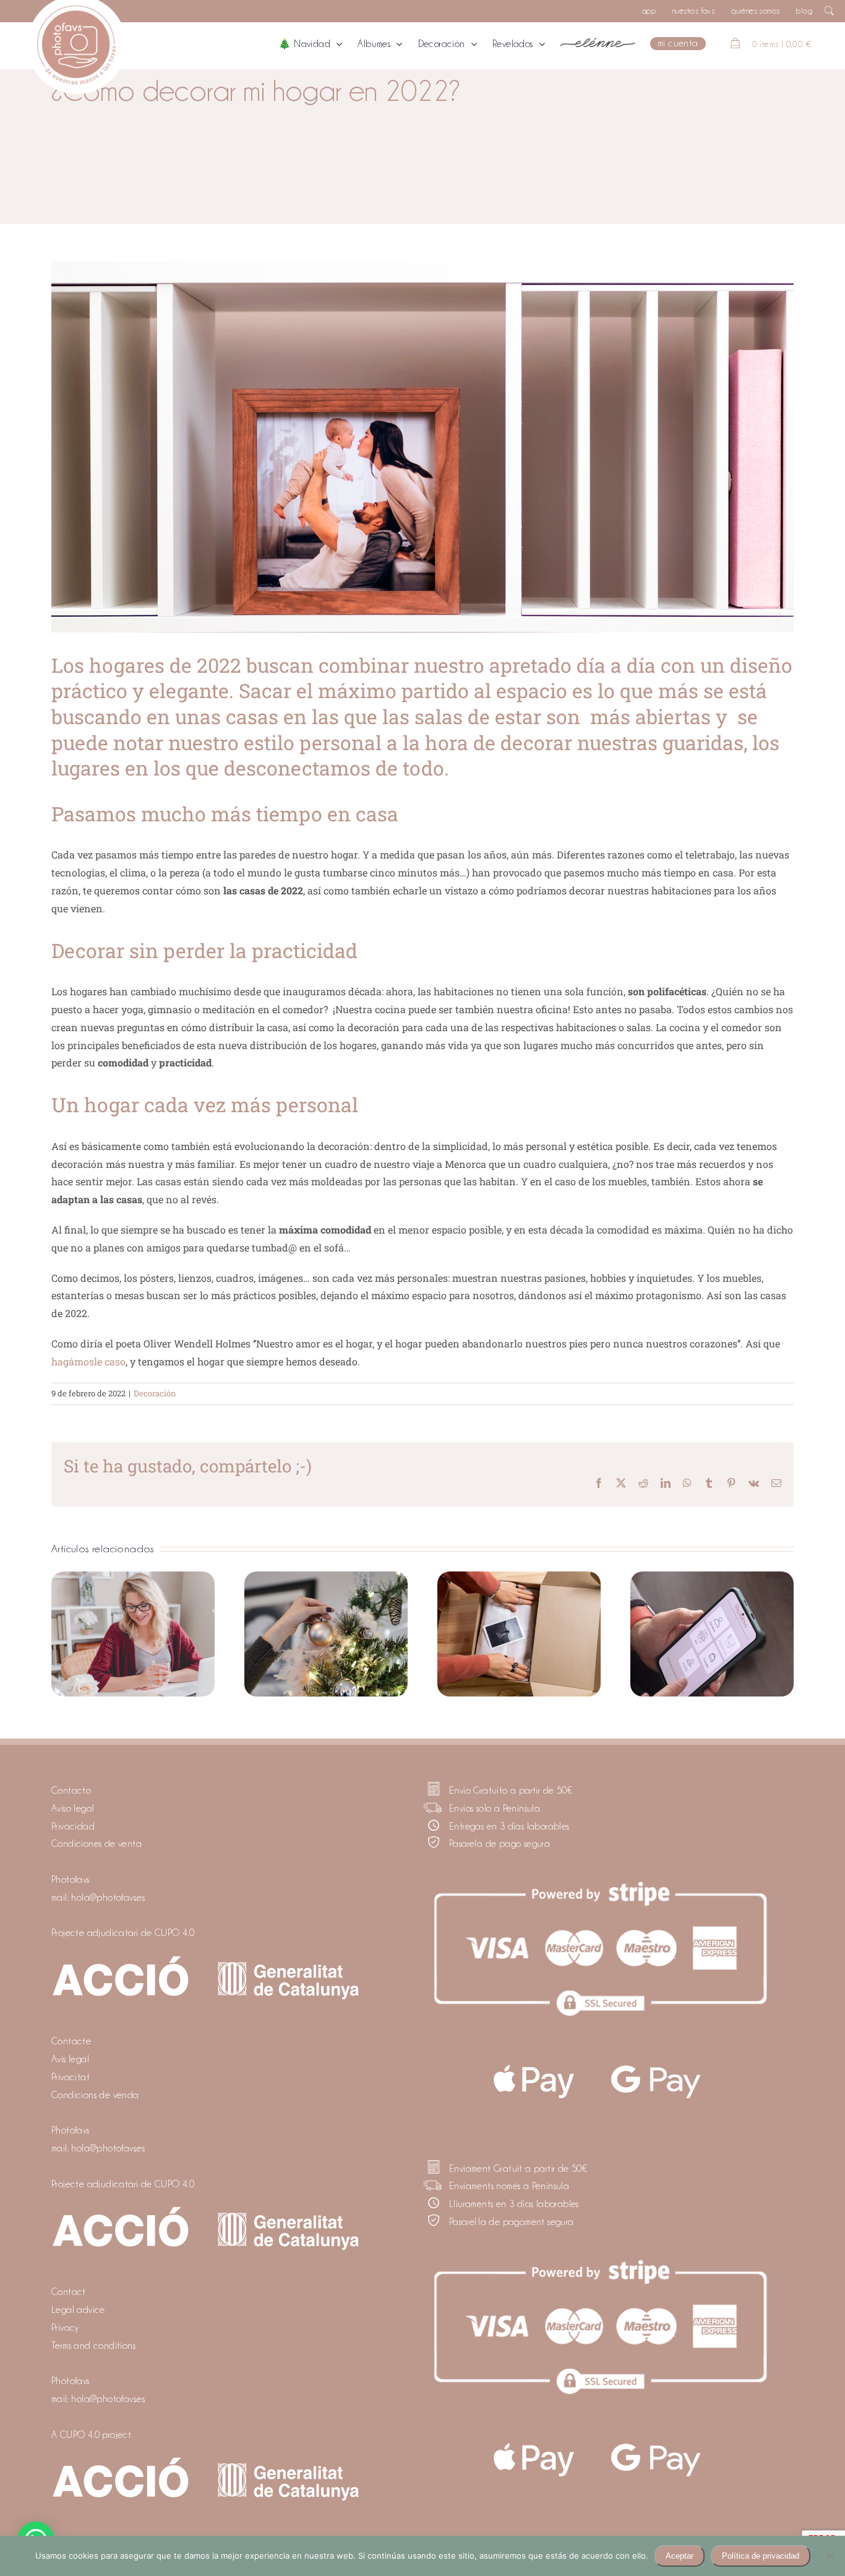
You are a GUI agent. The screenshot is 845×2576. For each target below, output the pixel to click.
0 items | (782, 44)
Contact (69, 2292)
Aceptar (680, 2556)
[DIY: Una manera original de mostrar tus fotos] (519, 1634)
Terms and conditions (93, 2346)
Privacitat (71, 2077)
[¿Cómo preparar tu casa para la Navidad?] (326, 1634)
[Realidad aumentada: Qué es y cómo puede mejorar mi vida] (712, 1634)
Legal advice (78, 2310)
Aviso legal (73, 1809)
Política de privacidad (761, 2556)
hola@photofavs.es (108, 1898)
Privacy (65, 2328)
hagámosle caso (88, 1361)
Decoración (155, 1393)
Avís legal (70, 2059)
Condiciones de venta (97, 1844)
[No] (830, 2556)
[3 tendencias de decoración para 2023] (133, 1634)
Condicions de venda (95, 2095)
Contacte (71, 2041)
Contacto (71, 1791)
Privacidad (73, 1826)
